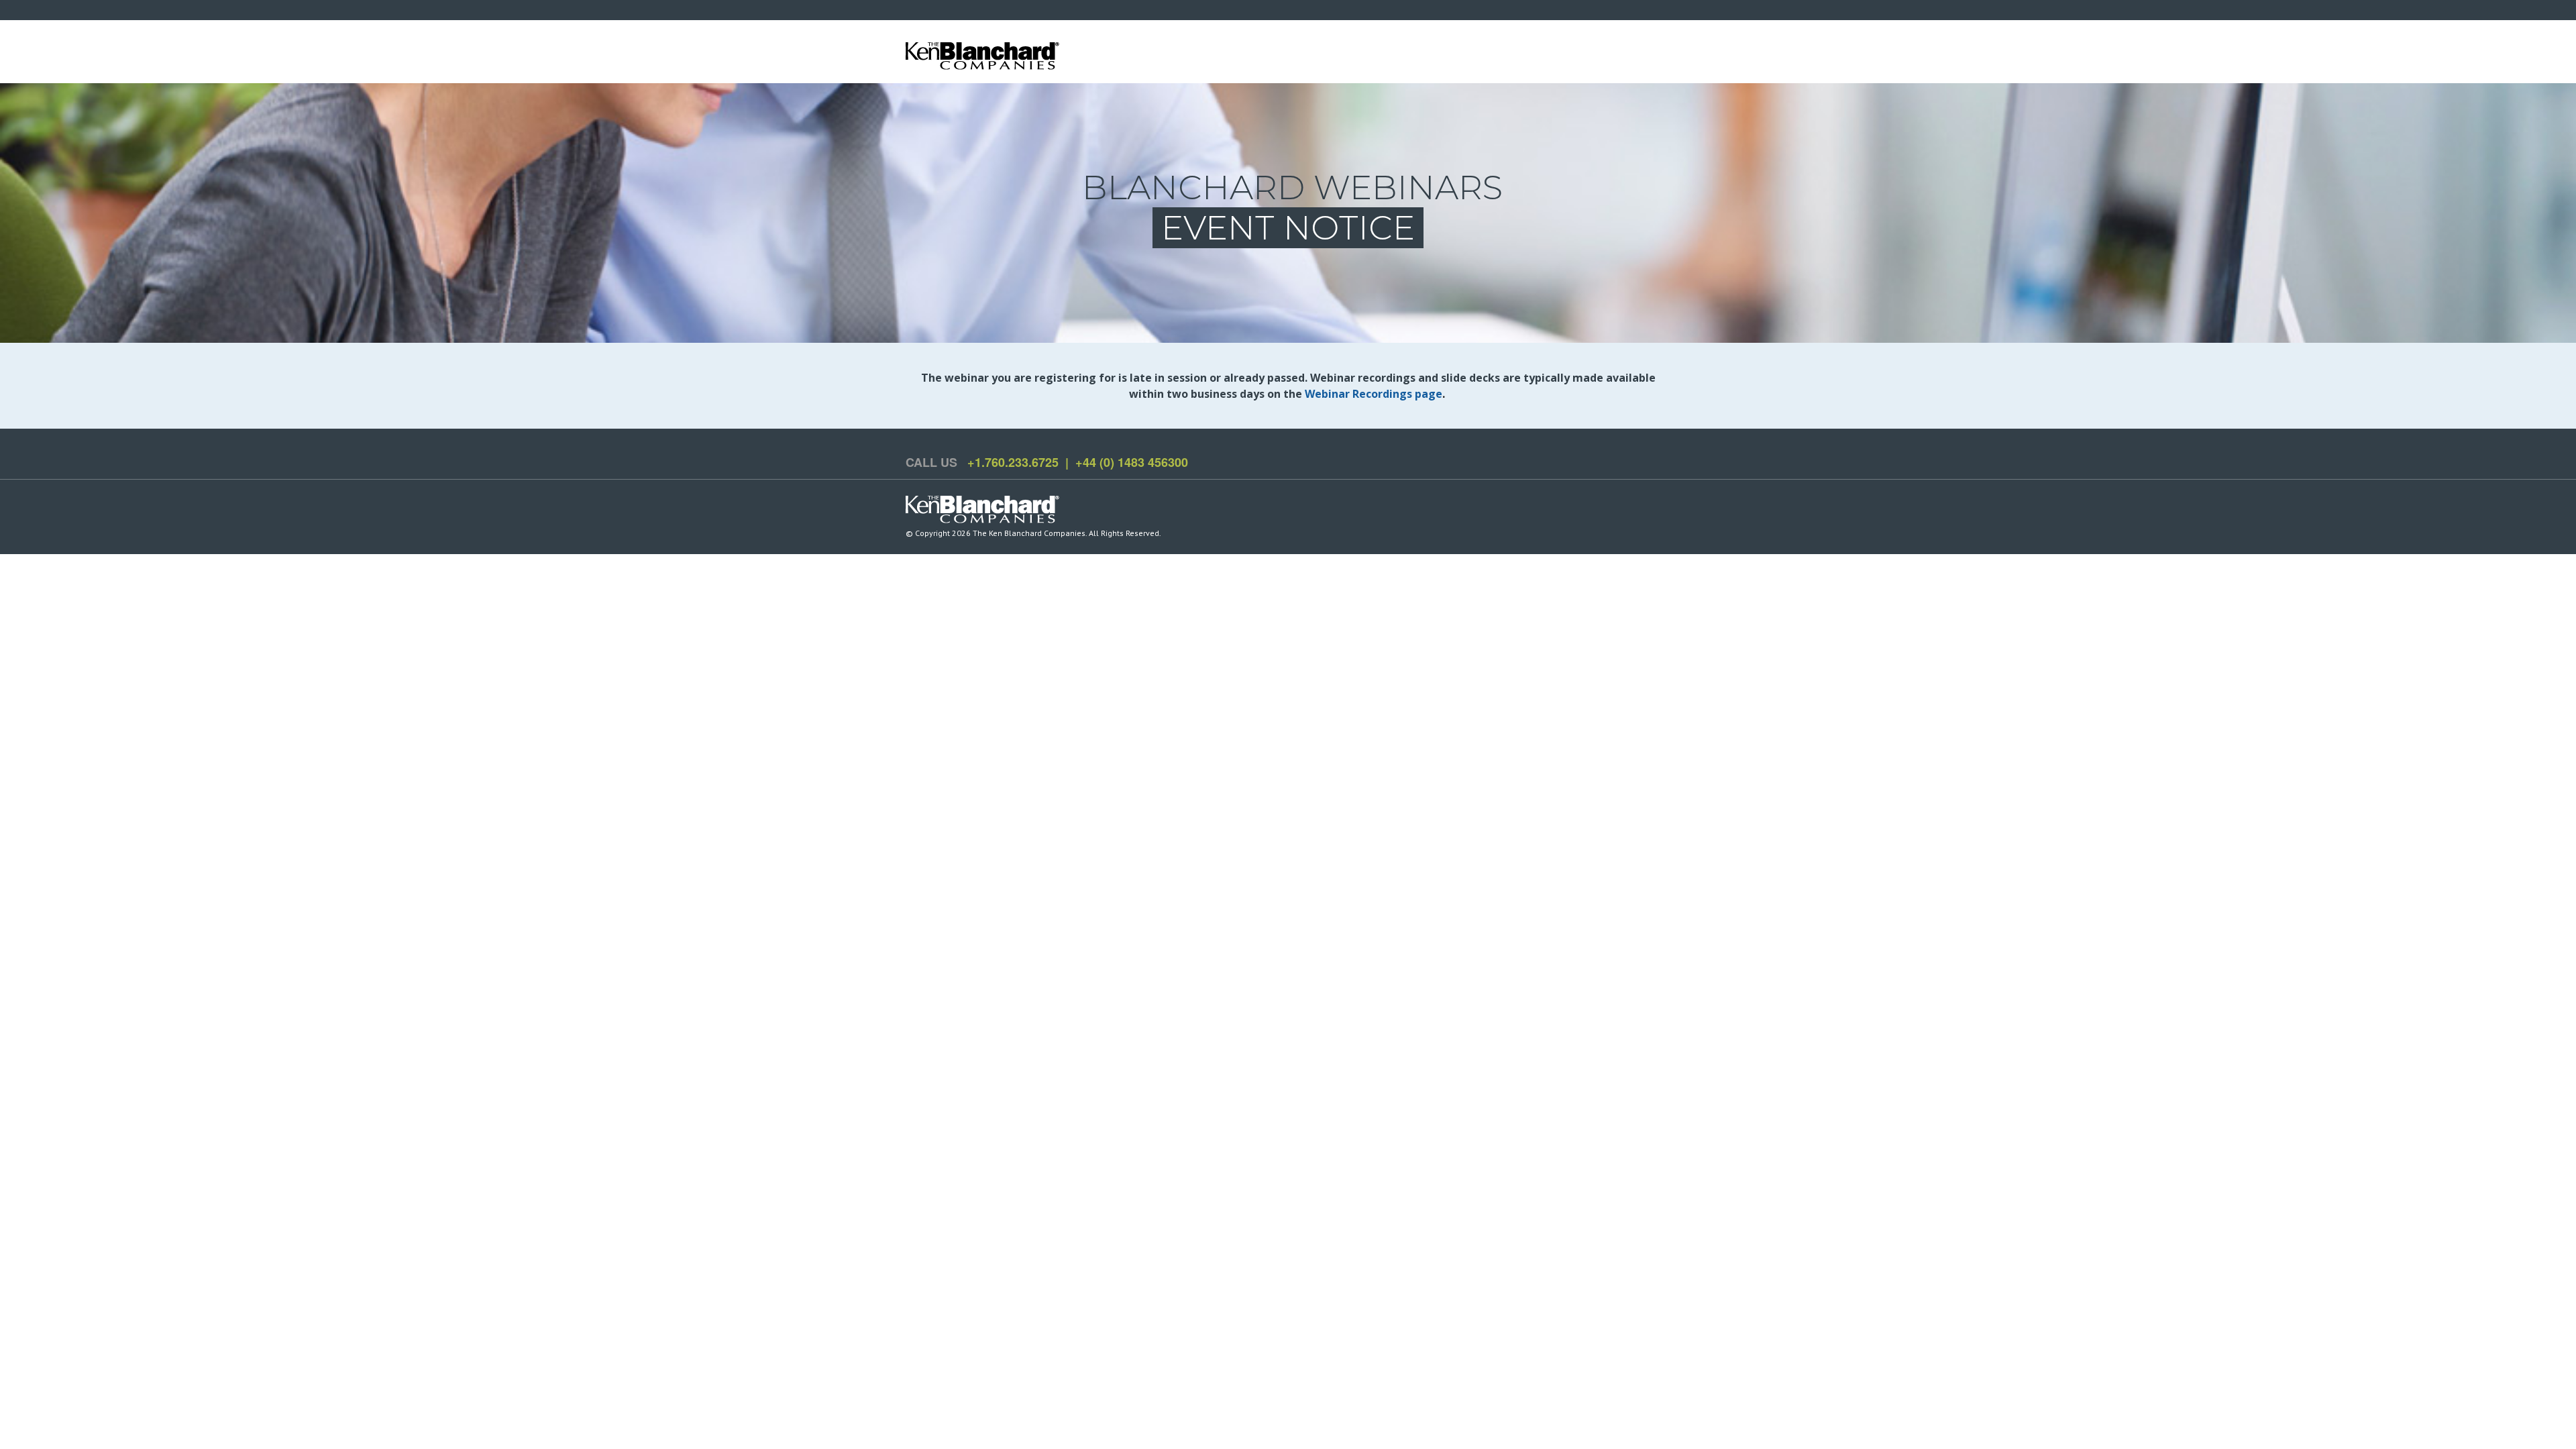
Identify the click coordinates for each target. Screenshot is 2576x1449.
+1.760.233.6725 (1013, 462)
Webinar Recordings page (1374, 394)
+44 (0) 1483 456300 (1132, 462)
